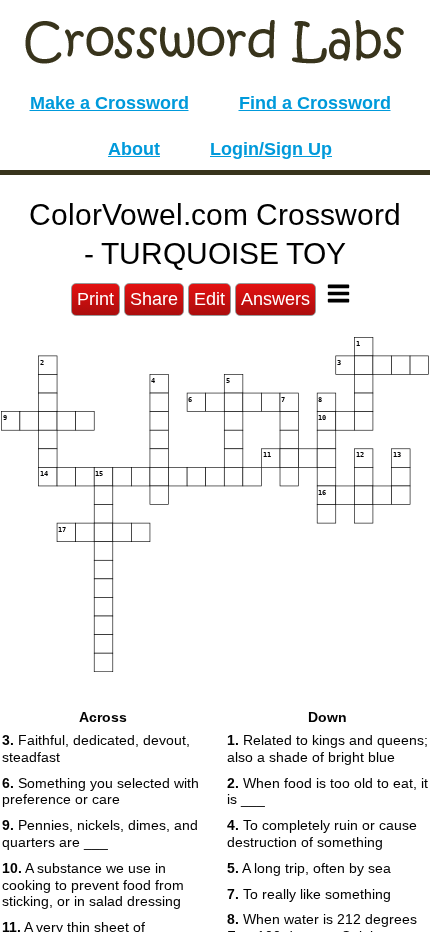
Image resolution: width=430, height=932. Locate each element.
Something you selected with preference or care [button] (100, 791)
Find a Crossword (315, 103)
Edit (209, 299)
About (134, 149)
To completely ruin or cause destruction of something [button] (322, 833)
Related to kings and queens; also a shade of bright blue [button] (327, 748)
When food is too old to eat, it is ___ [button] (327, 791)
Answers (275, 299)
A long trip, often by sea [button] (309, 868)
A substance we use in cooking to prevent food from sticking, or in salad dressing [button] (93, 885)
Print (95, 299)
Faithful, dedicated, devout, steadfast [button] (96, 748)
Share (154, 299)
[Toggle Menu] (338, 293)
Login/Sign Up (271, 149)
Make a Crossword (109, 103)
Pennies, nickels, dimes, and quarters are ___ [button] (100, 833)
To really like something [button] (309, 894)
